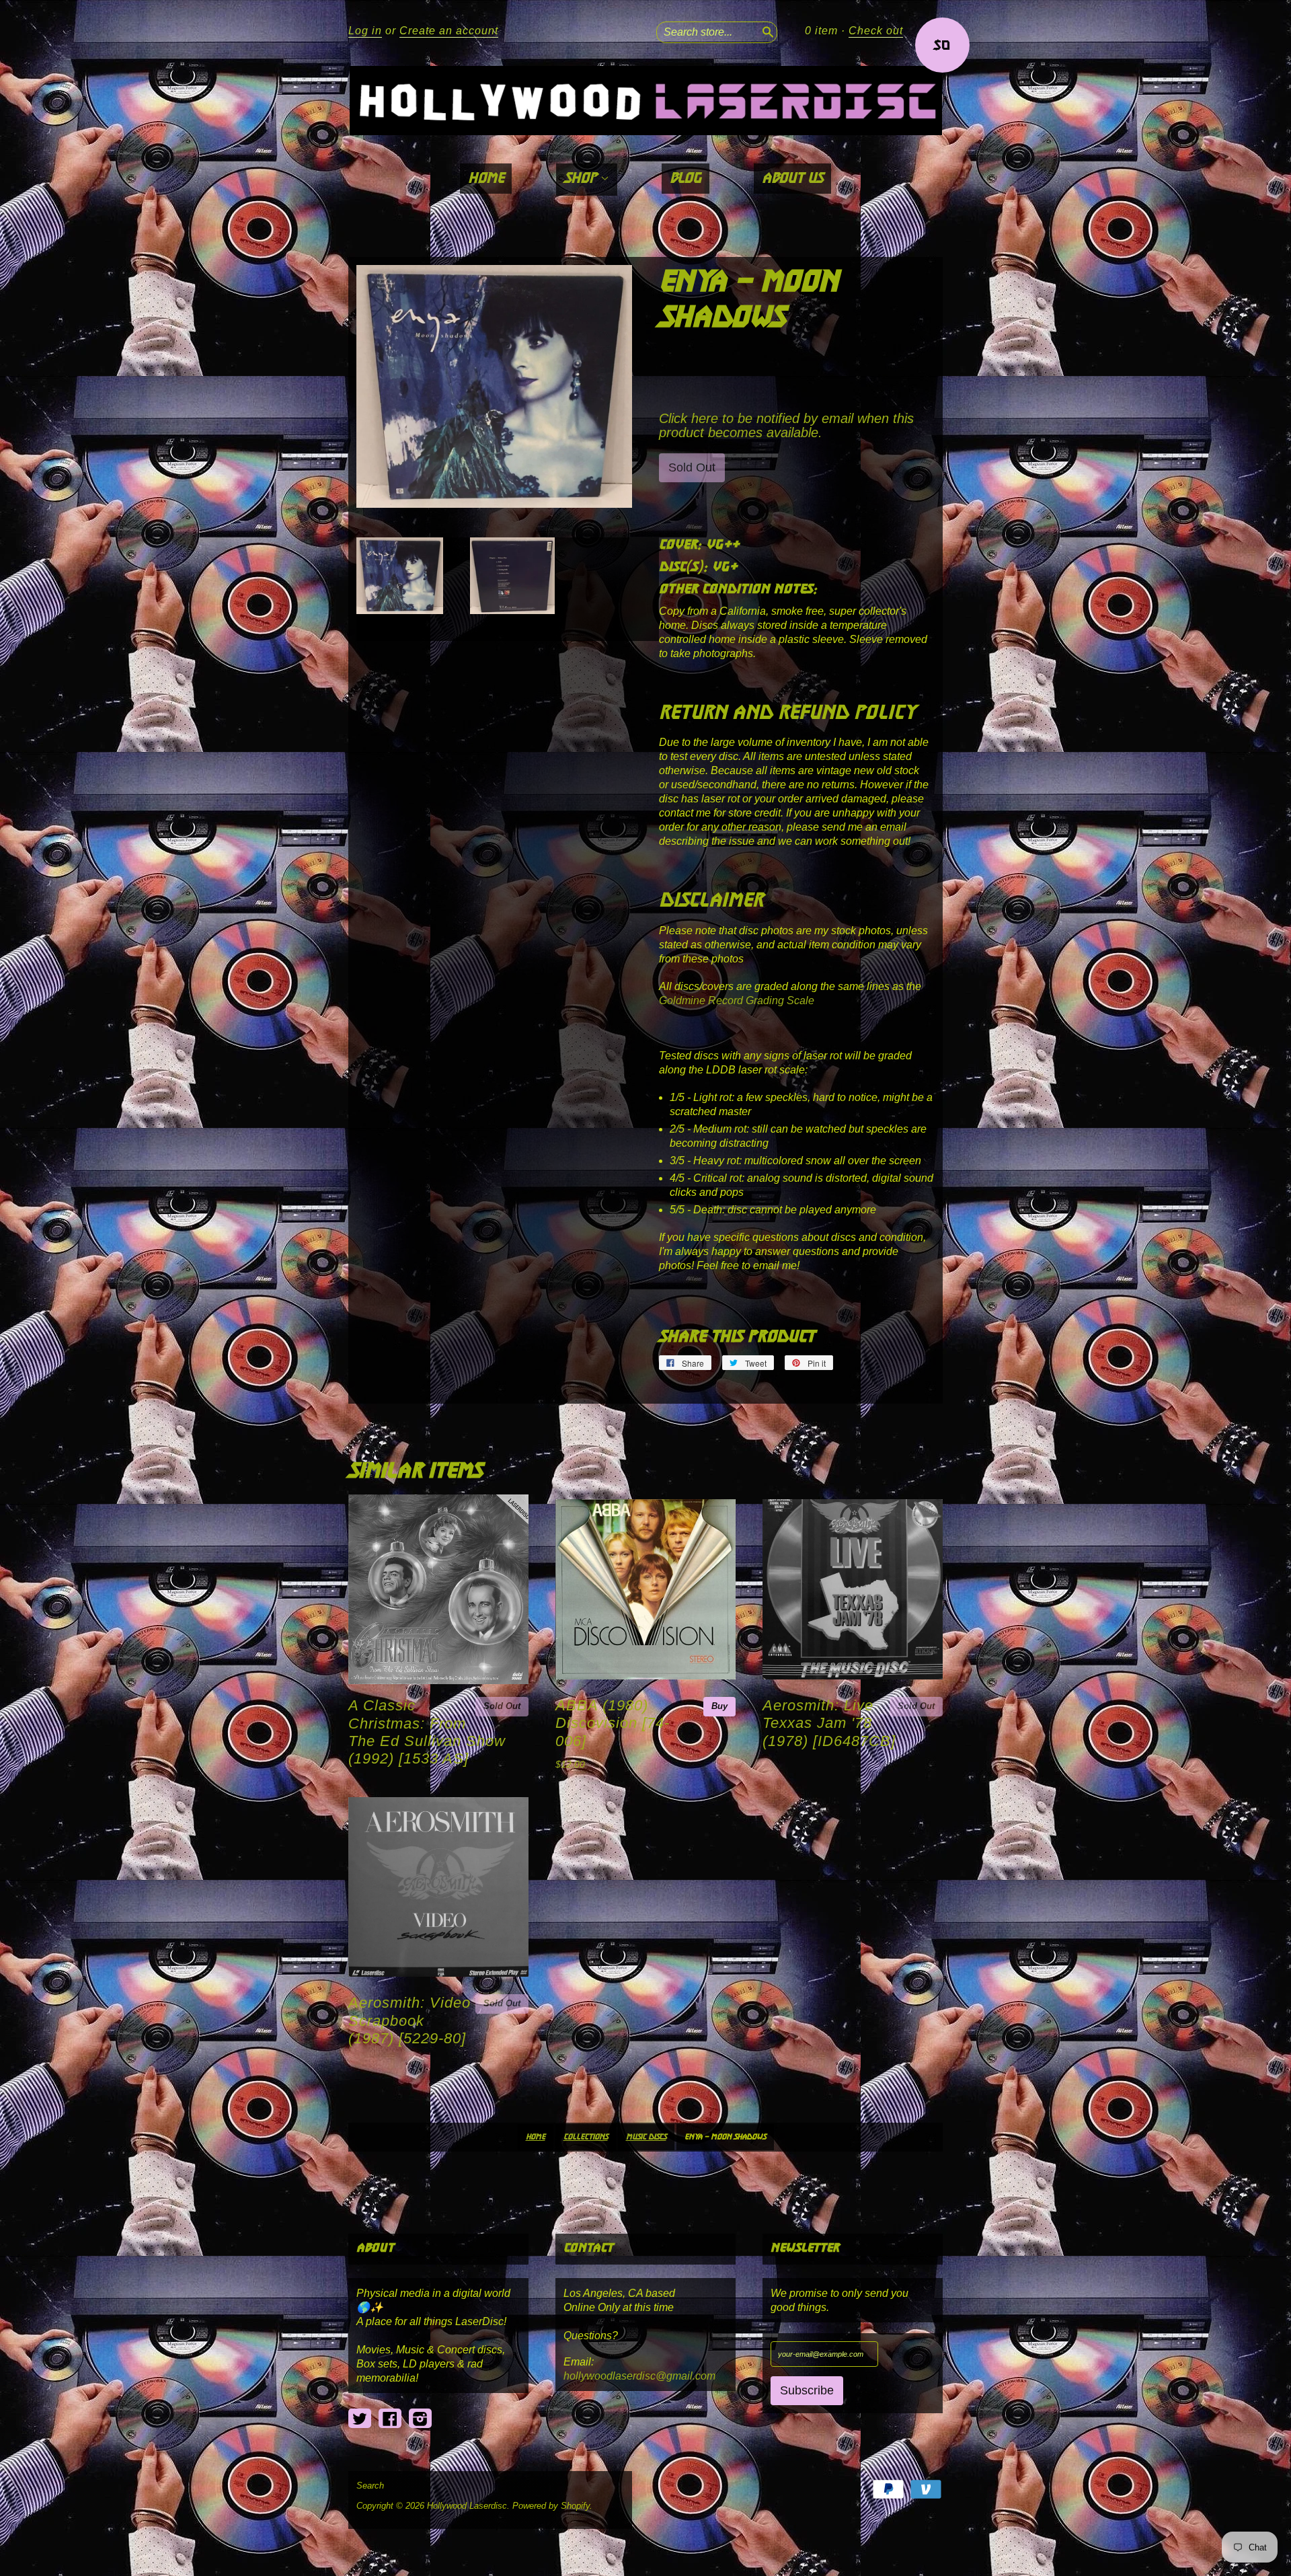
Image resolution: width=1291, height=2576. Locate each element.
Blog (686, 179)
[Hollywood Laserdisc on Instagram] (420, 2419)
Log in (365, 31)
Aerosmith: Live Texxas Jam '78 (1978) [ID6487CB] (829, 1723)
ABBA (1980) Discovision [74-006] (613, 1723)
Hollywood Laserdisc (467, 2506)
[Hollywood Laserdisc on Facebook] (390, 2419)
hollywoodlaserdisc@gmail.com (639, 2376)
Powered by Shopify (551, 2506)
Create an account (449, 31)
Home (486, 179)
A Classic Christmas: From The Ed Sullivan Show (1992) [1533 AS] (427, 1732)
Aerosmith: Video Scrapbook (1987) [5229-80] (409, 2020)
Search (370, 2486)
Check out (876, 31)
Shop (582, 179)
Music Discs (646, 2137)
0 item (821, 31)
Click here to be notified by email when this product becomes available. (786, 425)
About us (792, 179)
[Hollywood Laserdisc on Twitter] (360, 2419)
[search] (767, 30)
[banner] (645, 101)
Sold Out (502, 1706)
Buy (719, 1706)
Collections (586, 2137)
